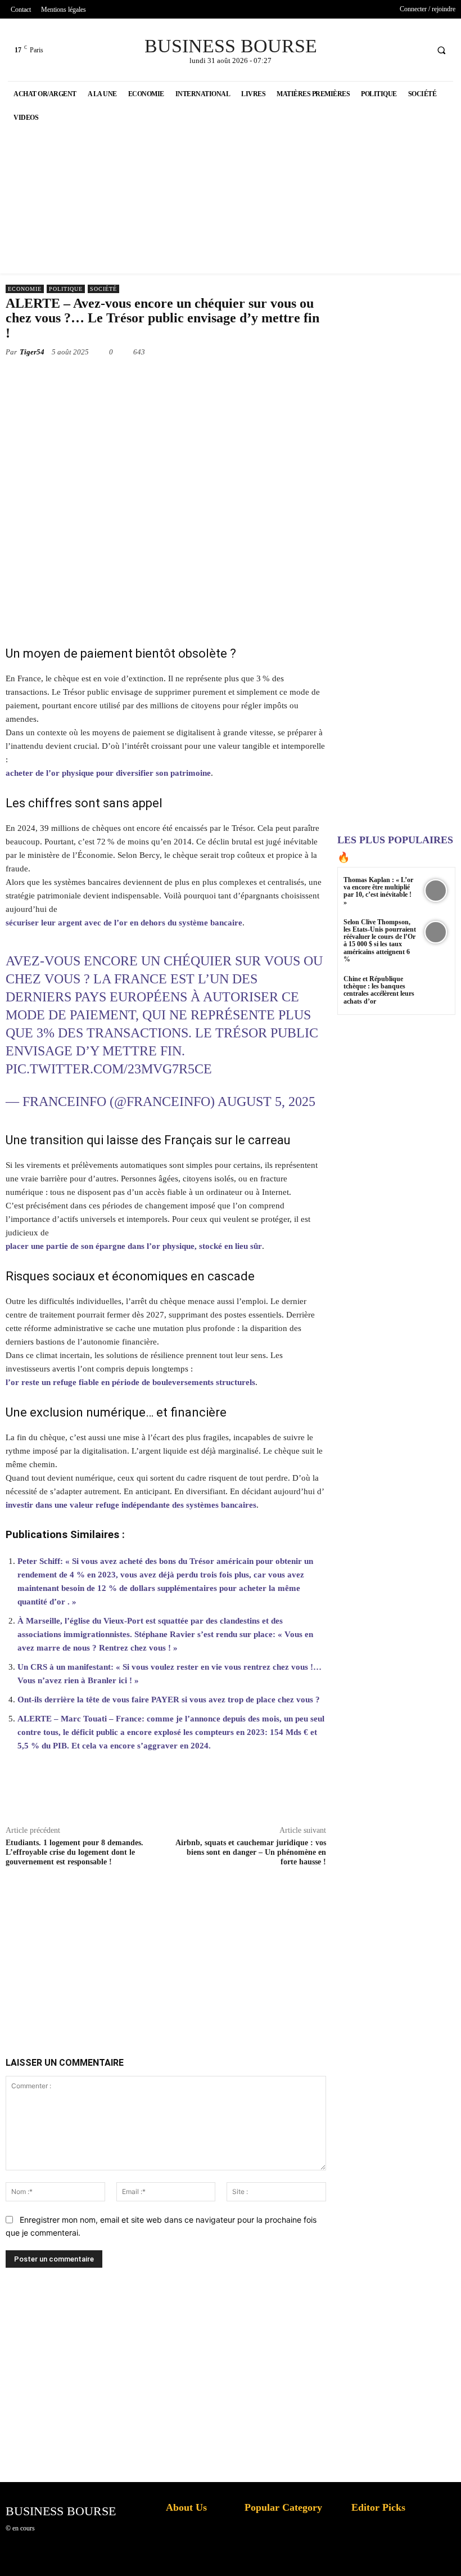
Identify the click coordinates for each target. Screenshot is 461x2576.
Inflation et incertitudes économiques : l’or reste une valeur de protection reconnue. (195, 2559)
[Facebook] (375, 50)
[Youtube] (417, 50)
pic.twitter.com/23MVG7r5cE (109, 1069)
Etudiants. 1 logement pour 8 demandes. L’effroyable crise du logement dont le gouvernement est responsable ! (74, 1852)
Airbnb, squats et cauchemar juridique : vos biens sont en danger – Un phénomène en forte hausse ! (251, 1852)
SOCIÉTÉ (103, 289)
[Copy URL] (327, 378)
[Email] (250, 378)
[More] (379, 1799)
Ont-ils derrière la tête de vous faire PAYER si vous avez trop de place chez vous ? (169, 1700)
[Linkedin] (198, 378)
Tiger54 (32, 352)
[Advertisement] (186, 1949)
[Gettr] (353, 1799)
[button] (441, 50)
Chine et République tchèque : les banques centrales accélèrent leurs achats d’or (379, 990)
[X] (396, 50)
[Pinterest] (146, 378)
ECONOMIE (25, 289)
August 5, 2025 (266, 1102)
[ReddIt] (224, 378)
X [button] (450, 2553)
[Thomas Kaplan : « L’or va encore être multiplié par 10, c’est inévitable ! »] (435, 890)
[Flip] (301, 378)
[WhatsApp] (172, 378)
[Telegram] (275, 378)
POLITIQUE (66, 289)
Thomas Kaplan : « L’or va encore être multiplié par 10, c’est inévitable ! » (378, 891)
